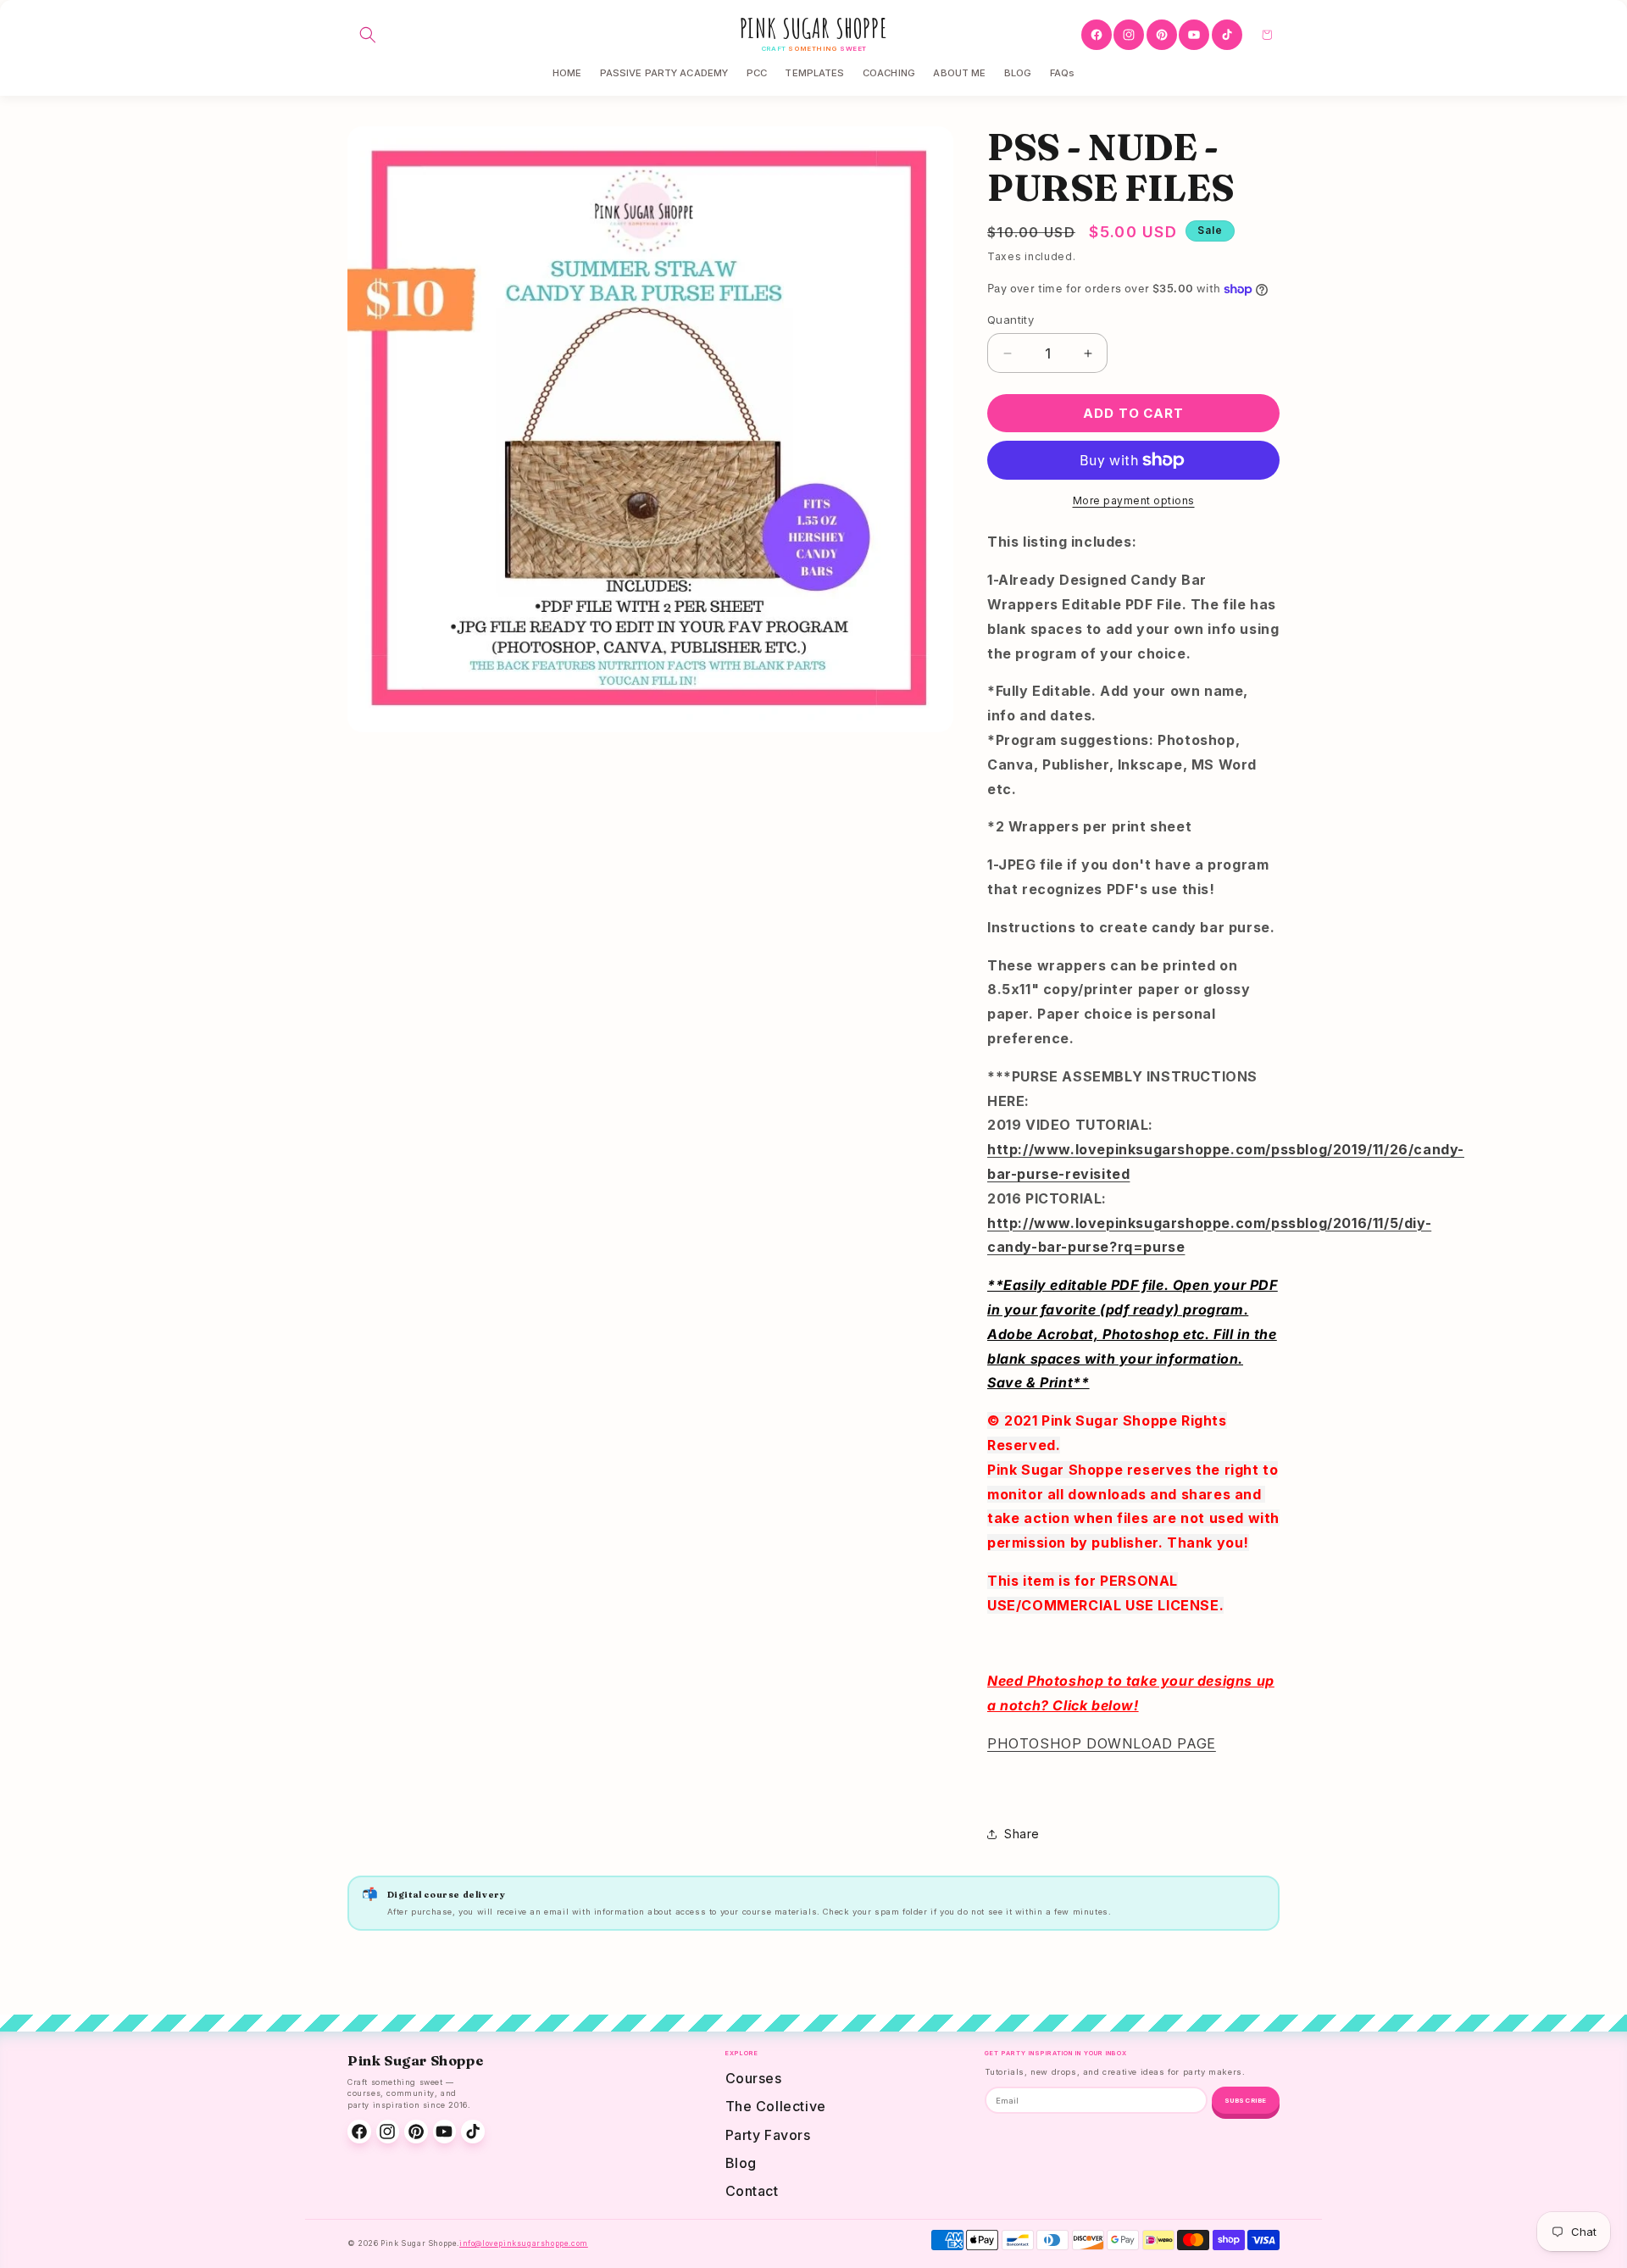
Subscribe (1246, 2101)
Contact (752, 2191)
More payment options (1134, 500)
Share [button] (1022, 1834)
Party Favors (768, 2135)
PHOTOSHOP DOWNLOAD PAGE (1102, 1743)
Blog (741, 2163)
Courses (754, 2078)
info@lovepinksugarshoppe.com (524, 2243)
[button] (368, 35)
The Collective (776, 2106)
